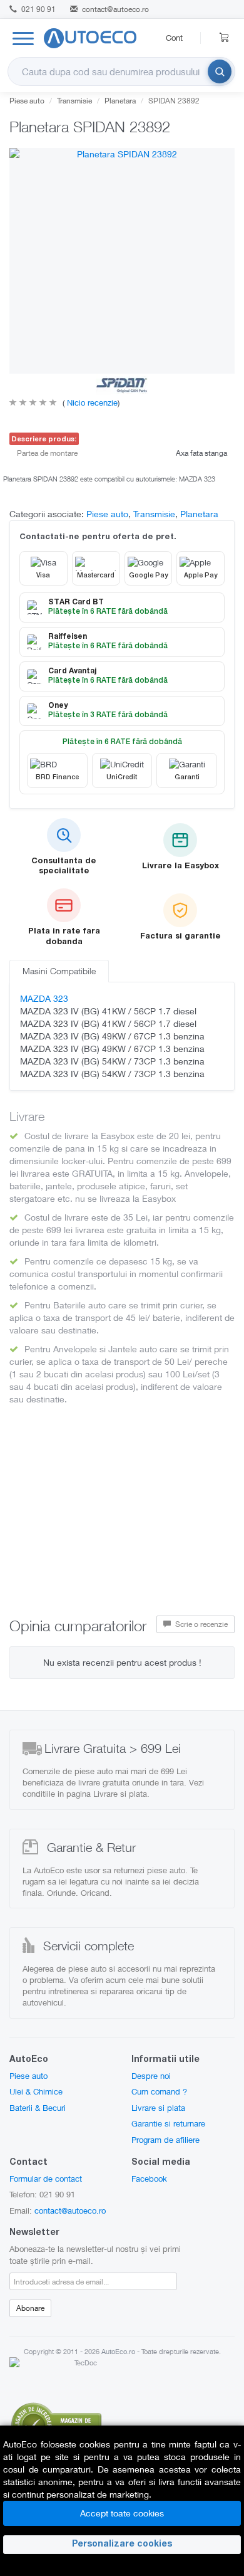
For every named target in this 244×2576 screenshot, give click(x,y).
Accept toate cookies (122, 2513)
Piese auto (27, 101)
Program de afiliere (165, 2140)
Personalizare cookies (122, 2545)
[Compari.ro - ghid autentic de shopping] (56, 2423)
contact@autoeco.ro (115, 9)
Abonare (30, 2308)
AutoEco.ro (118, 2351)
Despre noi (151, 2076)
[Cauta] (220, 71)
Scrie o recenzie (201, 1624)
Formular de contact (46, 2179)
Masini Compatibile (59, 971)
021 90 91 (38, 9)
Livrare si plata (158, 2108)
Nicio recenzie (91, 402)
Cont (174, 38)
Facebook (149, 2179)
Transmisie (74, 101)
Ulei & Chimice (36, 2091)
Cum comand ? (159, 2091)
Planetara (120, 101)
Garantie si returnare (168, 2123)
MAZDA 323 (44, 998)
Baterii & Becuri (38, 2108)
